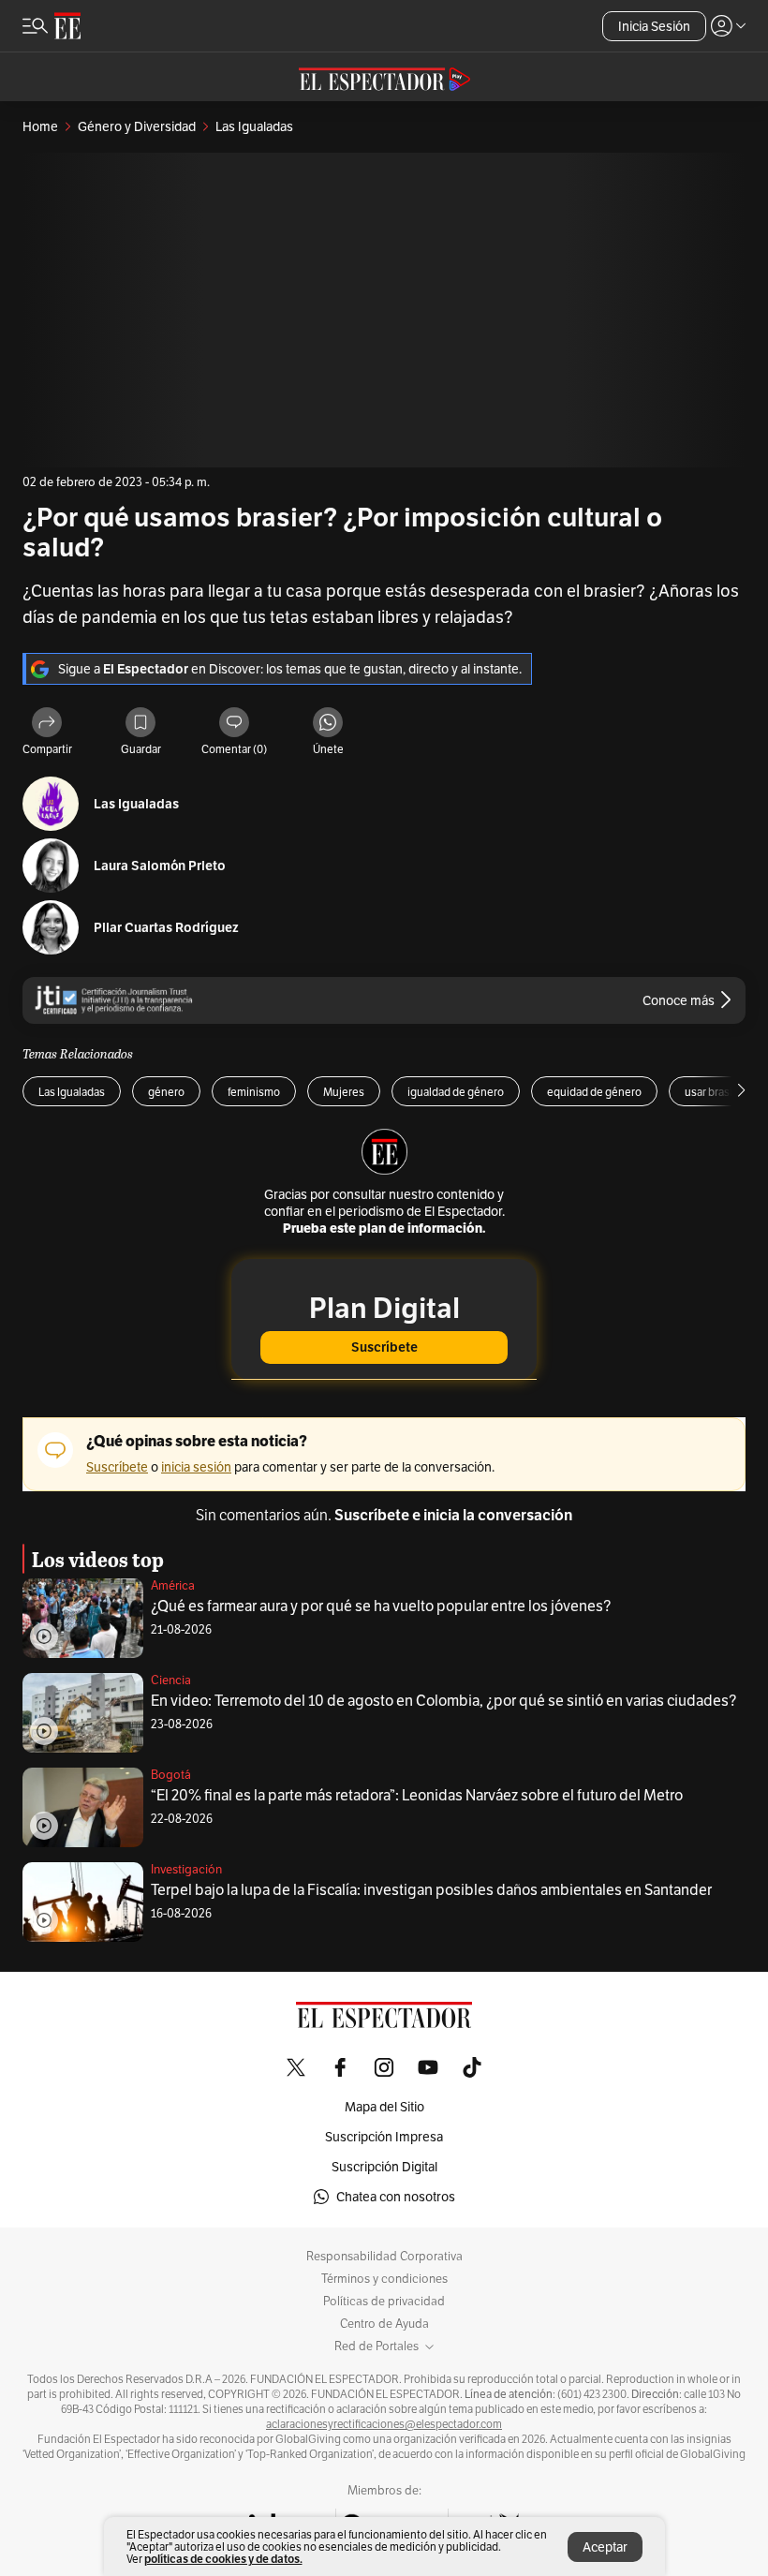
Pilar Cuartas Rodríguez (166, 928)
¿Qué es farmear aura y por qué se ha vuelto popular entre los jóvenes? (381, 1606)
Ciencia (171, 1680)
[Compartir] (47, 724)
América (173, 1585)
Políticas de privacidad (384, 2302)
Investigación (186, 1869)
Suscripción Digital (384, 2167)
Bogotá (171, 1775)
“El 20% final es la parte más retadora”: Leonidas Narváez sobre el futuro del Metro (417, 1795)
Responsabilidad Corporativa (384, 2257)
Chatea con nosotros (396, 2197)
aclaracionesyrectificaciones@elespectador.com (384, 2424)
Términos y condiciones (384, 2279)
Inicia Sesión (654, 26)
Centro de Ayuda (384, 2324)
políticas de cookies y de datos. (223, 2559)
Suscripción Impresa (384, 2137)
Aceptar (605, 2547)
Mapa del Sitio (384, 2107)
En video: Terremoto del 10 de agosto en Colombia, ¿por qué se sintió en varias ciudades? (443, 1701)
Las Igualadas (136, 804)
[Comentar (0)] (234, 724)
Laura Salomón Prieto (160, 866)
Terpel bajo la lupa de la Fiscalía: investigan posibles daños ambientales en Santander (431, 1890)
